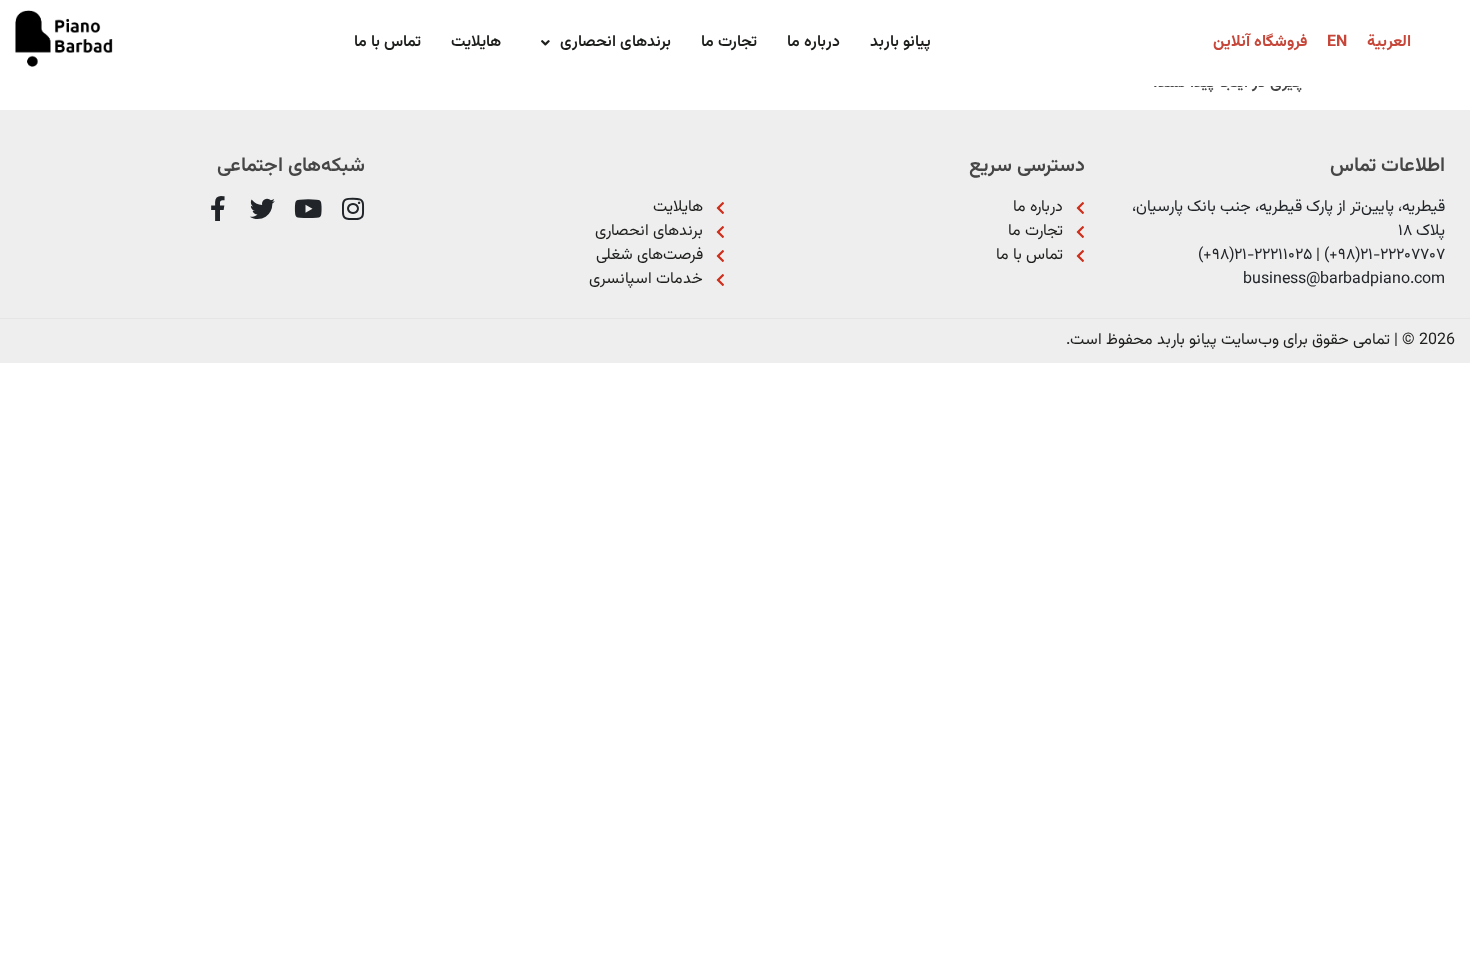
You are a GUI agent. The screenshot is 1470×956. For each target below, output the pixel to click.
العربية (1389, 42)
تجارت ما (729, 42)
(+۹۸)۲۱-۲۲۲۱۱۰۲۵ (1255, 255)
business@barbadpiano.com (1344, 279)
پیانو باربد (900, 42)
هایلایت (476, 42)
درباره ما (813, 42)
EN (1337, 42)
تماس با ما (387, 42)
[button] (601, 43)
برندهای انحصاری (615, 42)
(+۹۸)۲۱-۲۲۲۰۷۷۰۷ (1384, 255)
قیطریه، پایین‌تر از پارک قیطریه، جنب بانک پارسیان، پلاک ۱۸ (1288, 219)
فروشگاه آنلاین (1260, 42)
